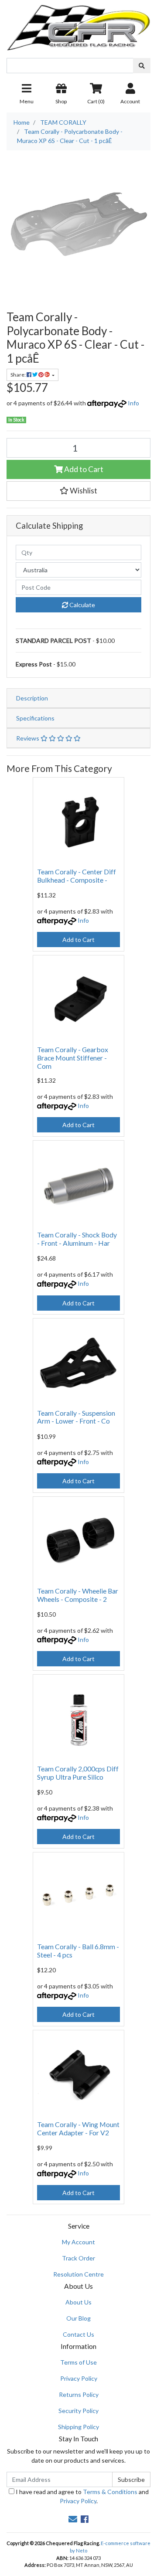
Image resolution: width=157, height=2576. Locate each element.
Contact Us (78, 2334)
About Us (78, 2302)
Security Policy (78, 2411)
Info (133, 403)
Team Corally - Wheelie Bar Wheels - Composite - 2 (78, 1595)
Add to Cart (83, 469)
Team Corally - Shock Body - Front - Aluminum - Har (77, 1239)
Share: (19, 375)
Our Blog (78, 2318)
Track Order (78, 2258)
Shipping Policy (78, 2427)
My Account (78, 2242)
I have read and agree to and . (82, 2496)
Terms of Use (78, 2362)
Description (32, 698)
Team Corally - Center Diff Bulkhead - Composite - (77, 876)
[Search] (142, 66)
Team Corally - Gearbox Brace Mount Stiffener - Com (73, 1058)
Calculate (82, 605)
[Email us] (73, 2519)
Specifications (35, 718)
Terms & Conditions (110, 2492)
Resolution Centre (78, 2274)
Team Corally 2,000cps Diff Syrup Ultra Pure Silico (78, 1773)
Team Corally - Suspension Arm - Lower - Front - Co (76, 1417)
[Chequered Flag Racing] (78, 25)
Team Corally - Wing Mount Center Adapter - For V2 (78, 2128)
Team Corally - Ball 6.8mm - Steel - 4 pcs (78, 1951)
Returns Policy (79, 2394)
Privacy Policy (79, 2378)
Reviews (28, 738)
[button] (78, 491)
